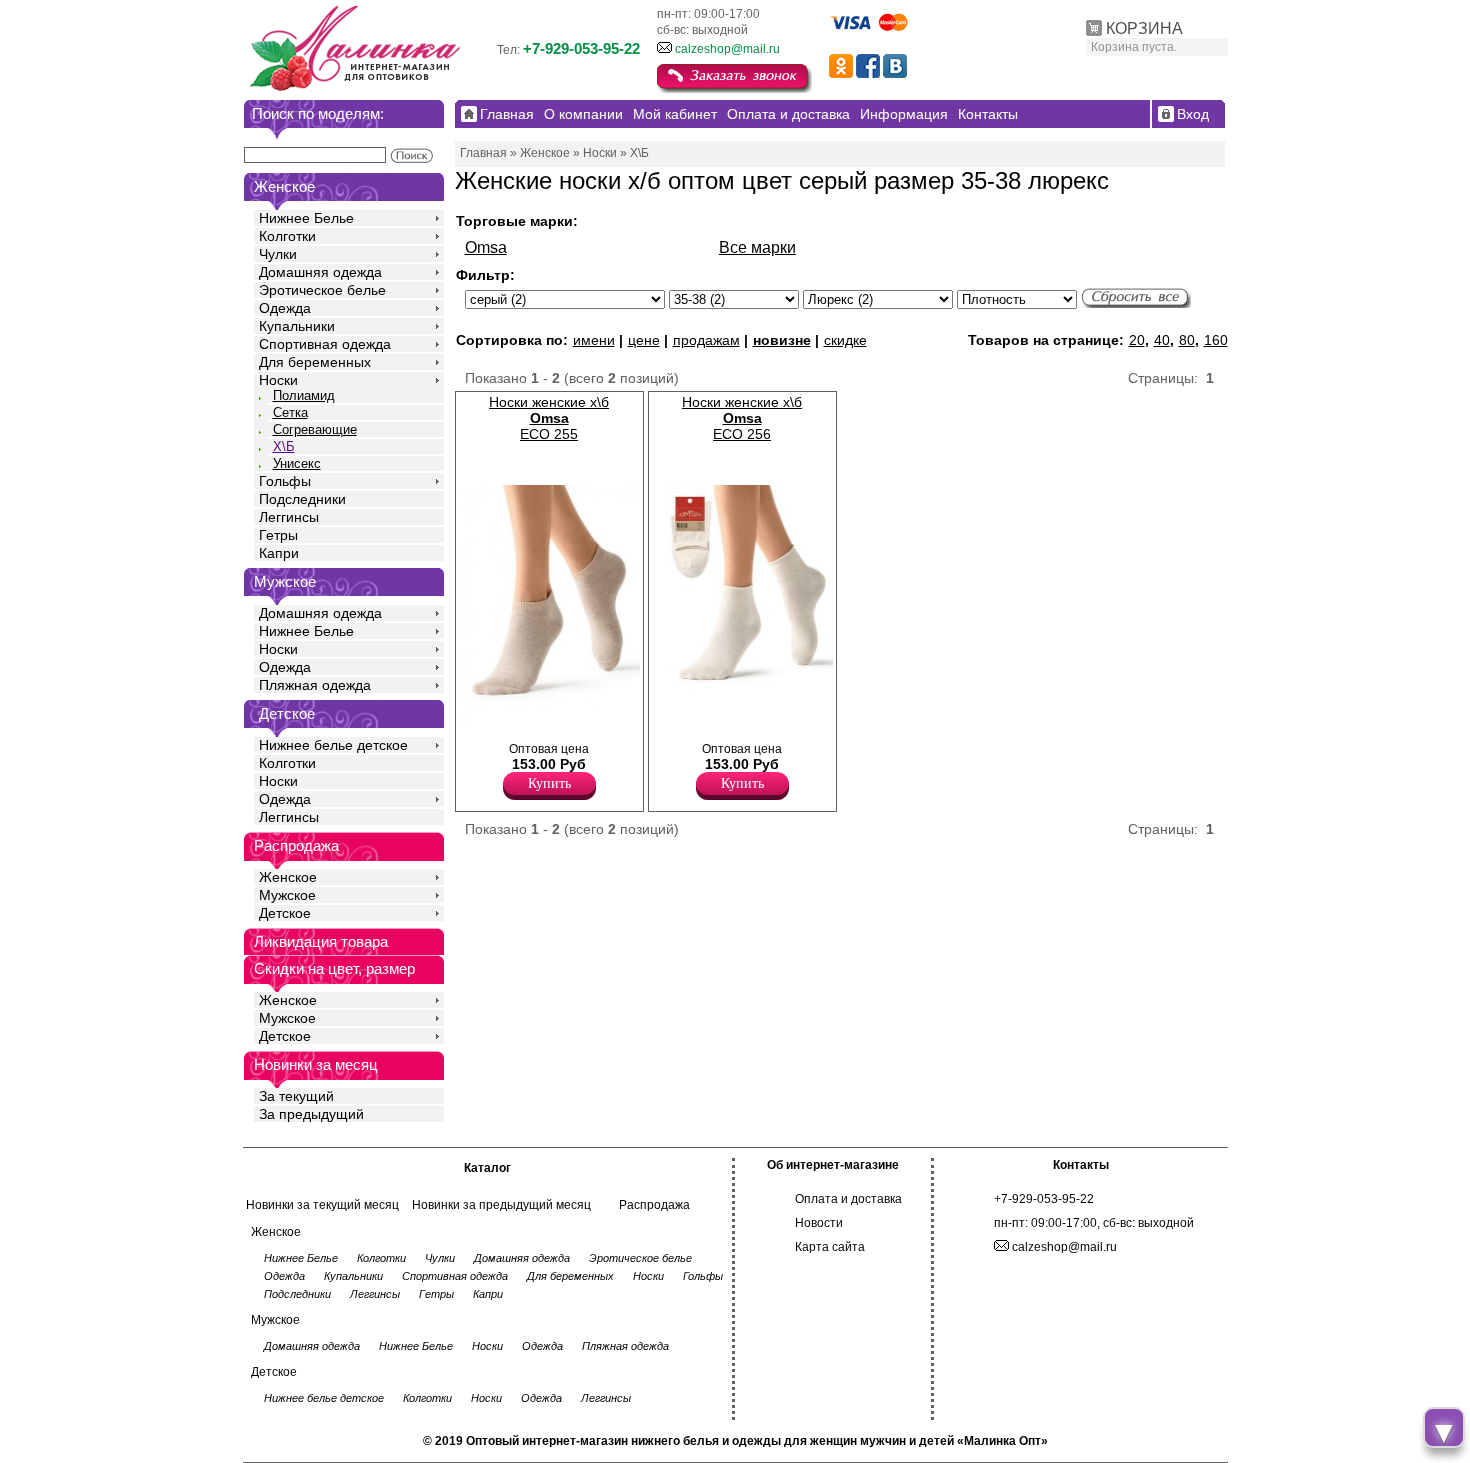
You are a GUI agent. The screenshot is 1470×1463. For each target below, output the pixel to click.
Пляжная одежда (315, 685)
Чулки (278, 254)
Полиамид (304, 395)
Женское (288, 877)
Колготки (287, 236)
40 (1162, 340)
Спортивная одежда (325, 344)
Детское (287, 713)
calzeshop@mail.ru (727, 49)
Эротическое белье (322, 290)
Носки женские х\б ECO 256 (742, 418)
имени (594, 340)
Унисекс (297, 463)
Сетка (290, 412)
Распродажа (654, 1205)
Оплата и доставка (848, 1199)
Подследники (302, 499)
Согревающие (315, 429)
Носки (278, 380)
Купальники (297, 326)
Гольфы (285, 481)
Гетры (278, 535)
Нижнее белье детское (333, 745)
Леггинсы (289, 517)
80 (1187, 340)
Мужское (287, 895)
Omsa (486, 247)
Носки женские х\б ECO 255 (549, 418)
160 (1216, 340)
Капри (279, 553)
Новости (819, 1223)
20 (1137, 340)
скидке (845, 340)
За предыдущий (311, 1114)
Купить (549, 783)
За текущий (296, 1096)
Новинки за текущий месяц (322, 1205)
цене (644, 340)
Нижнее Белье (306, 218)
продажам (706, 340)
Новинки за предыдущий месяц (501, 1205)
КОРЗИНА (1144, 28)
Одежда (285, 308)
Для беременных (315, 362)
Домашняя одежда (320, 272)
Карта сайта (830, 1247)
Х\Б (284, 446)
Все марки (757, 247)
